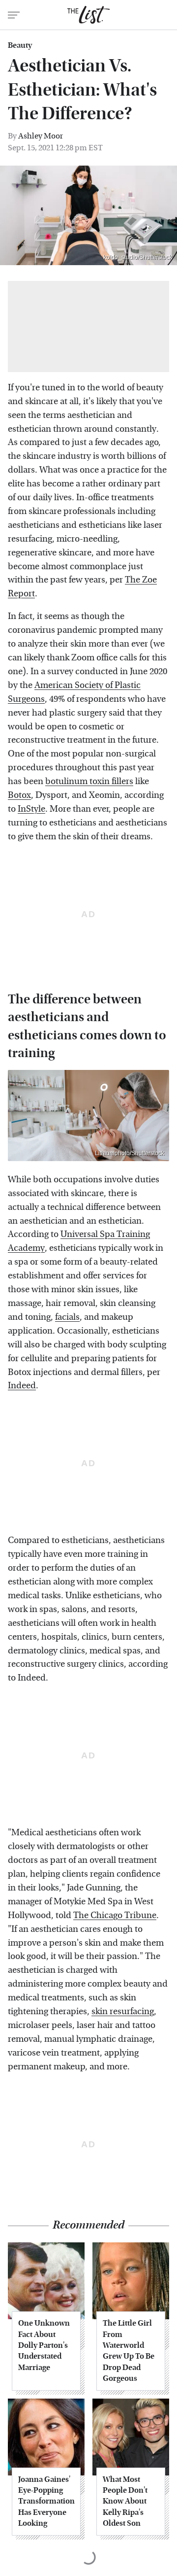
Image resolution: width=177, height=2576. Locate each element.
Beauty (20, 45)
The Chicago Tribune (115, 1915)
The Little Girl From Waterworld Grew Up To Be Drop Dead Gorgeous (129, 2351)
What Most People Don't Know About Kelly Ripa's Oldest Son (125, 2501)
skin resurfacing (123, 2011)
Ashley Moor (41, 136)
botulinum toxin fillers (89, 781)
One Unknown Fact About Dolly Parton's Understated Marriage (44, 2345)
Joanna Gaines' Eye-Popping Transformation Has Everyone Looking (46, 2501)
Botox (19, 795)
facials (67, 1317)
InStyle (31, 809)
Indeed (22, 1386)
